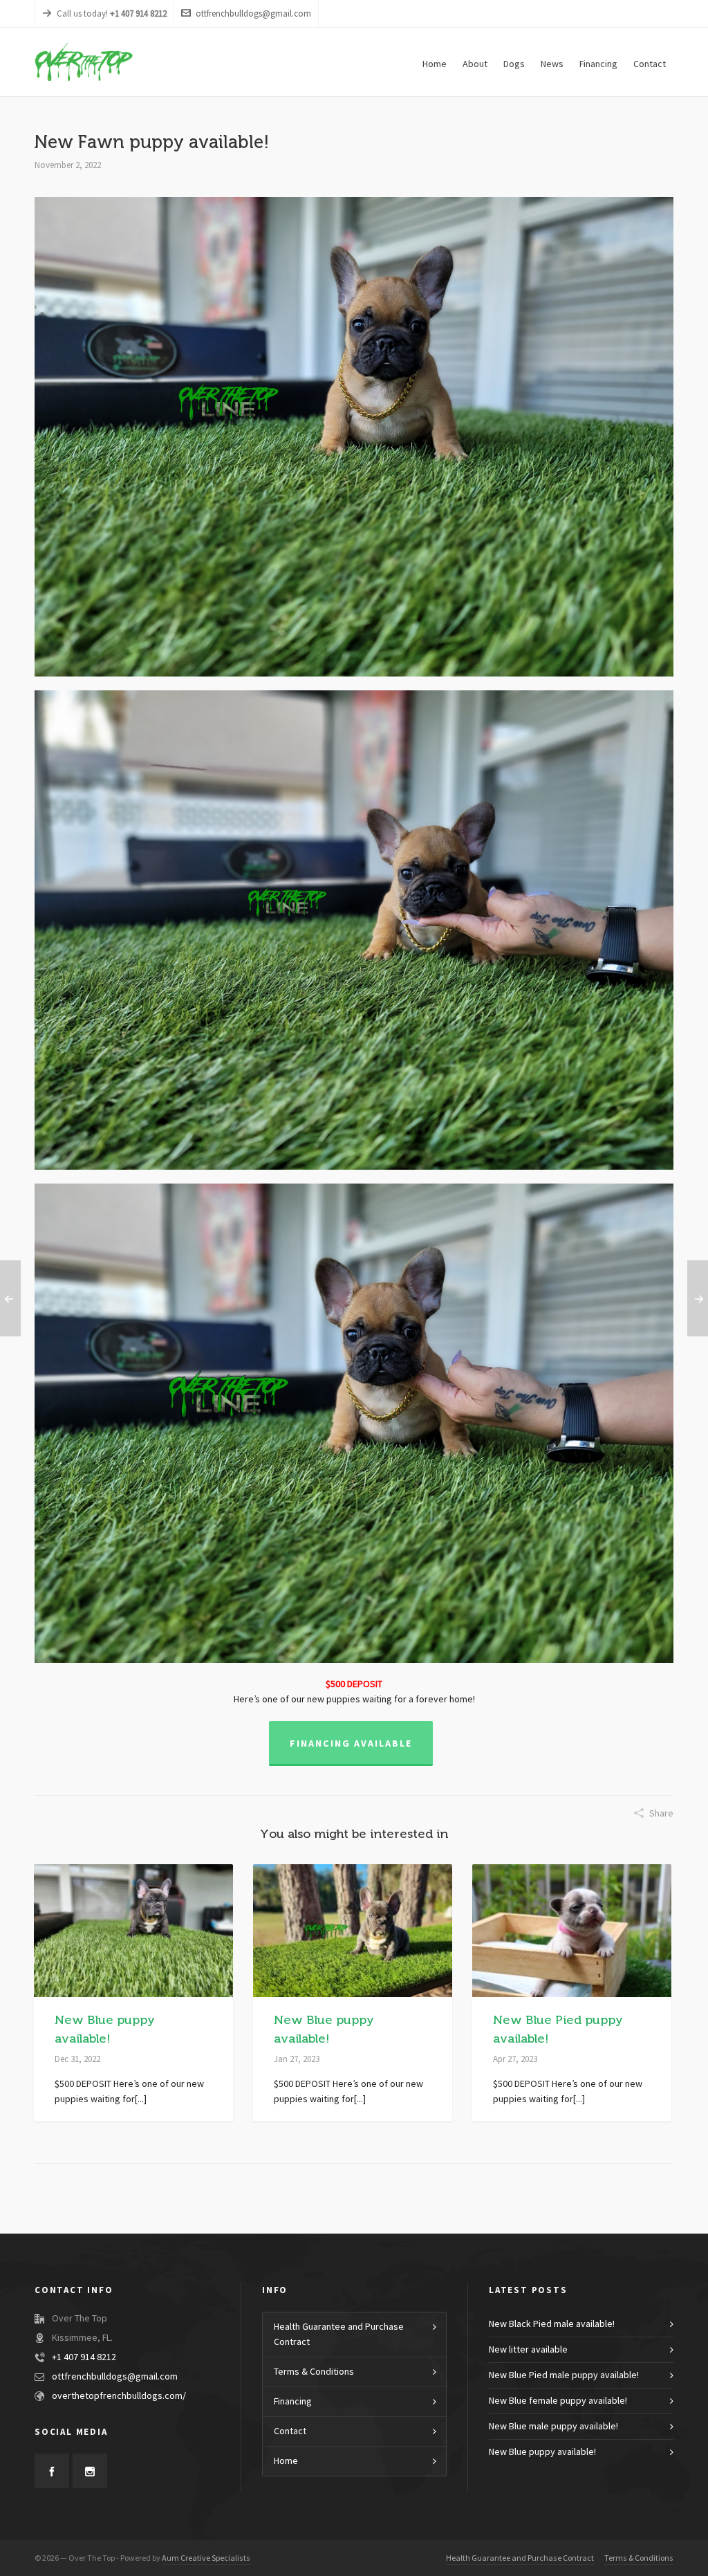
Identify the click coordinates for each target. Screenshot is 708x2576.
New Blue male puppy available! (553, 2427)
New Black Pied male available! (552, 2324)
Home (286, 2461)
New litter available (528, 2350)
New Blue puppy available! (542, 2452)
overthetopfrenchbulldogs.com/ (119, 2396)
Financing (293, 2402)
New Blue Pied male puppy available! (564, 2375)
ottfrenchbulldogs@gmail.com (253, 14)
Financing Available (351, 1744)
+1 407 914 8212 (84, 2357)
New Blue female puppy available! (558, 2401)
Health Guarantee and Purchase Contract (339, 2335)
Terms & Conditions (314, 2372)
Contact (290, 2431)
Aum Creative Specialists (206, 2558)
